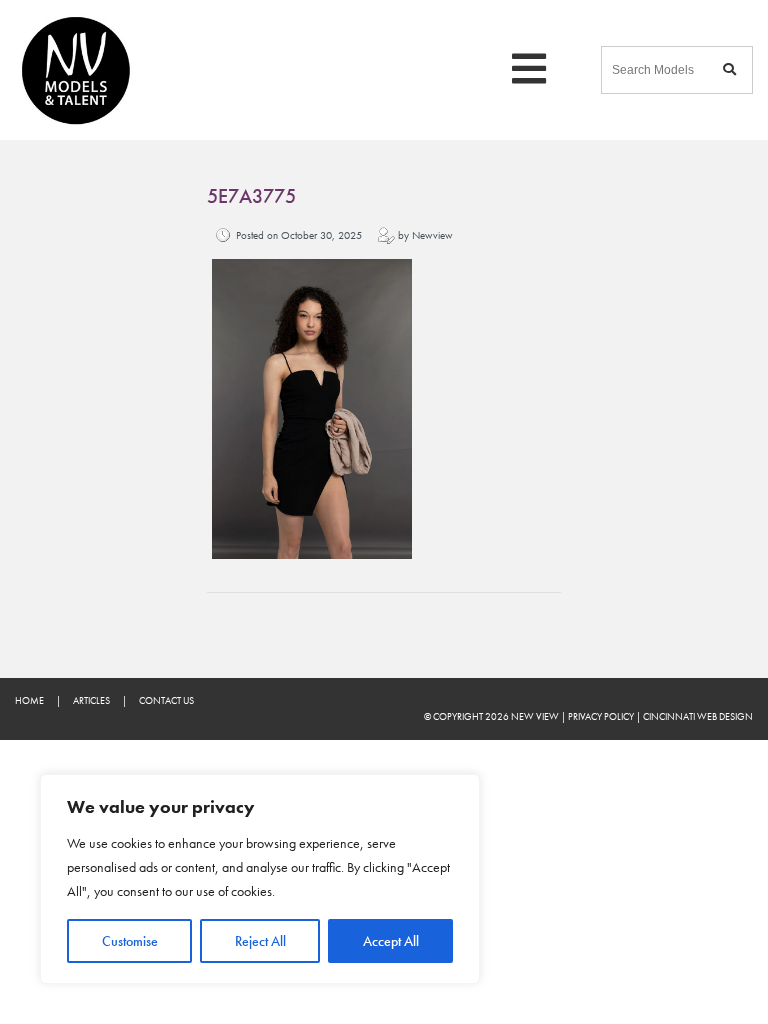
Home (29, 700)
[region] (260, 879)
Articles (91, 700)
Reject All (260, 941)
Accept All (391, 941)
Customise (130, 941)
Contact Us (166, 700)
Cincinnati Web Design (698, 716)
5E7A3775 (251, 196)
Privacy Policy (601, 716)
